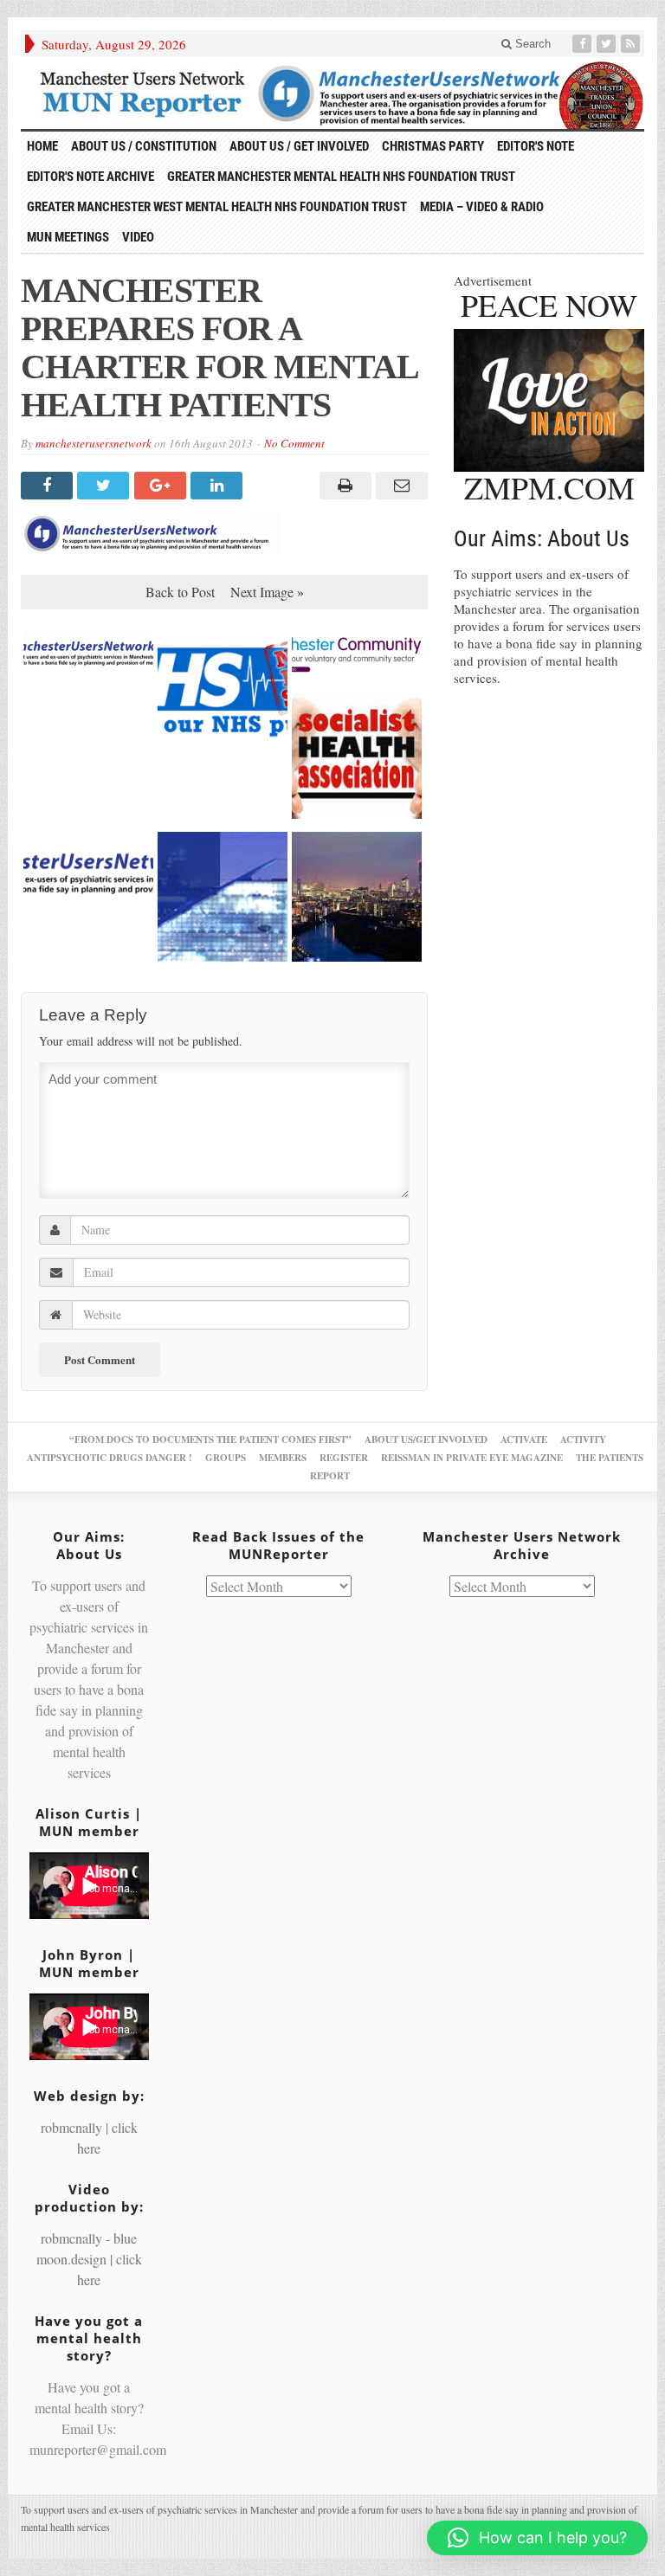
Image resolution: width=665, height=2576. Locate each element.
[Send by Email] (400, 486)
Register (344, 1458)
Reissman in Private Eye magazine (472, 1458)
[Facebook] (584, 44)
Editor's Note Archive (90, 177)
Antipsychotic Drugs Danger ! (110, 1458)
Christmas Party (433, 146)
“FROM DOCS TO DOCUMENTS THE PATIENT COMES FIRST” (210, 1439)
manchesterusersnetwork (94, 443)
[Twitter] (608, 44)
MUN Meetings (68, 237)
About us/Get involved (426, 1439)
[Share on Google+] (162, 486)
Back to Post (180, 592)
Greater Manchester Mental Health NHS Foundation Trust (341, 177)
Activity (583, 1439)
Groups (226, 1458)
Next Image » (267, 592)
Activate (524, 1439)
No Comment (294, 443)
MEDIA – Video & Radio (482, 207)
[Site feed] (632, 44)
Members (283, 1458)
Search (531, 44)
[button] (537, 2538)
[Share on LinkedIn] (219, 486)
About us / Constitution (144, 146)
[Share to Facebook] (49, 486)
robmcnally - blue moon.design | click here (89, 2259)
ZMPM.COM (549, 487)
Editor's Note (536, 146)
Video (138, 237)
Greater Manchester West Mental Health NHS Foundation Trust (217, 207)
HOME (42, 146)
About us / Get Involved (299, 146)
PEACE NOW (549, 305)
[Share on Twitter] (105, 486)
